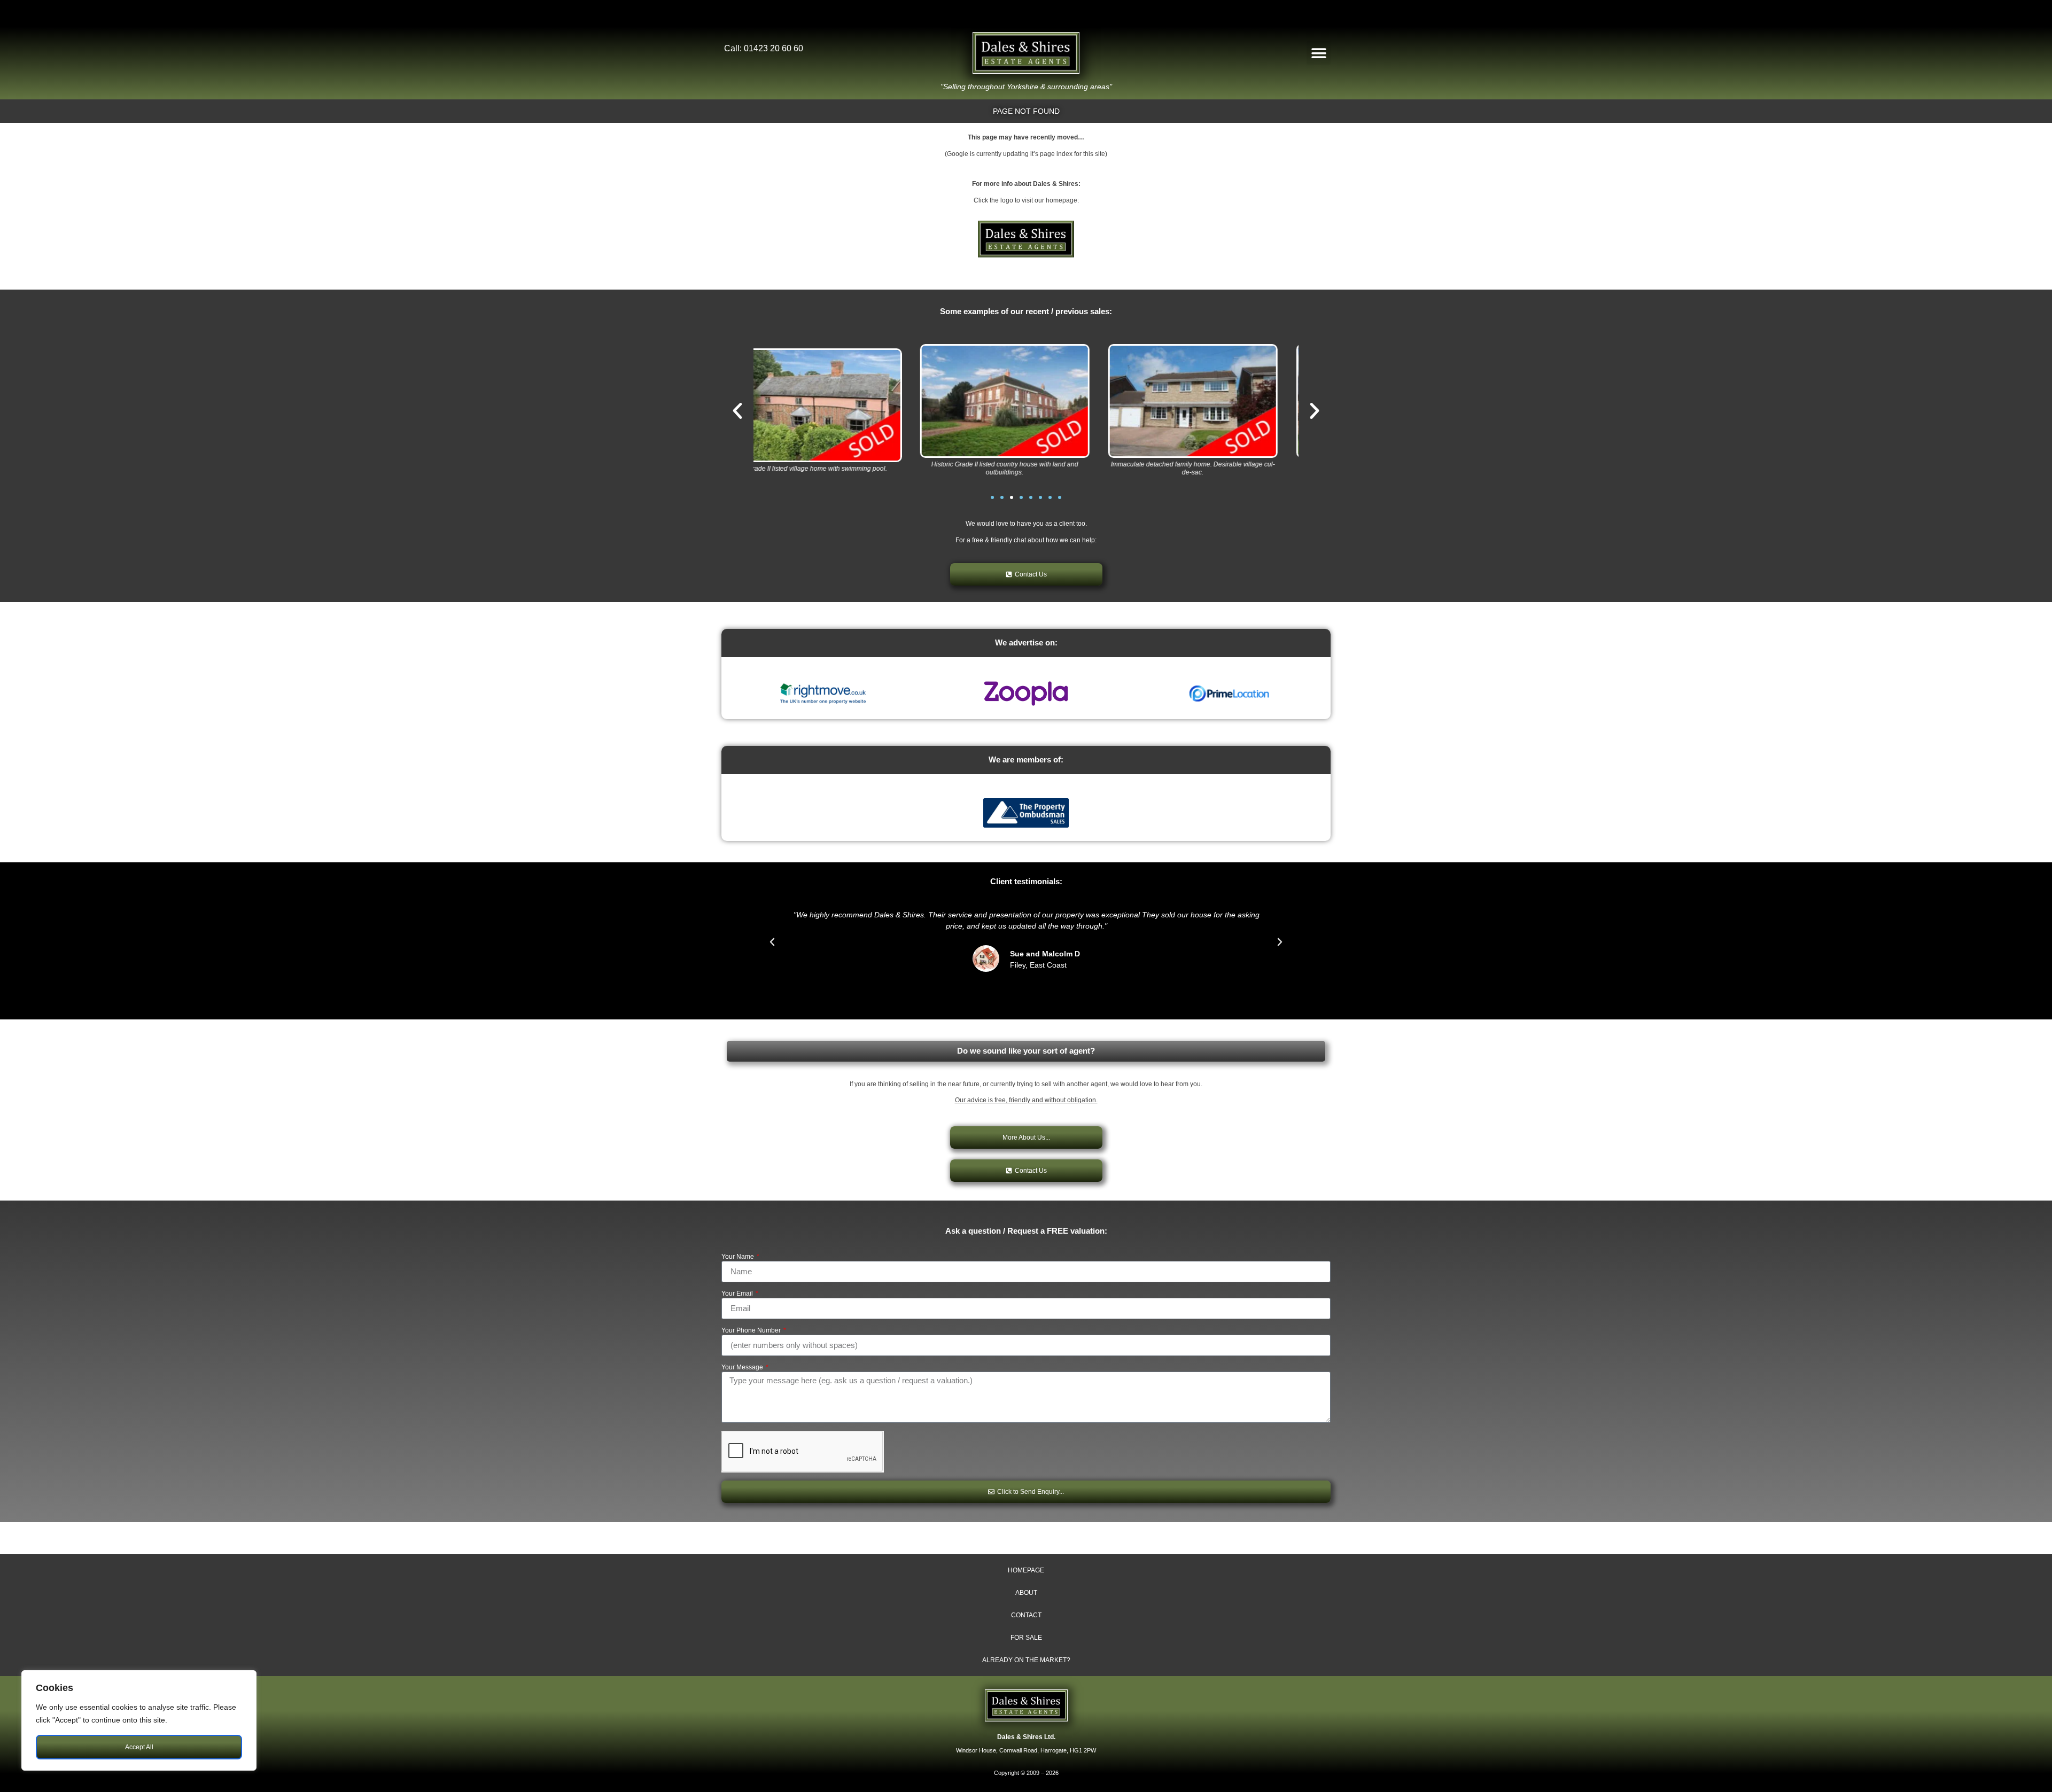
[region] (139, 1720)
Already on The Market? (1026, 1660)
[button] (1319, 53)
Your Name (739, 1257)
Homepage (1026, 1570)
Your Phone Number (752, 1331)
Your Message (743, 1368)
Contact (1026, 1615)
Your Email (738, 1294)
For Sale (1026, 1638)
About (1026, 1593)
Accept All (139, 1747)
